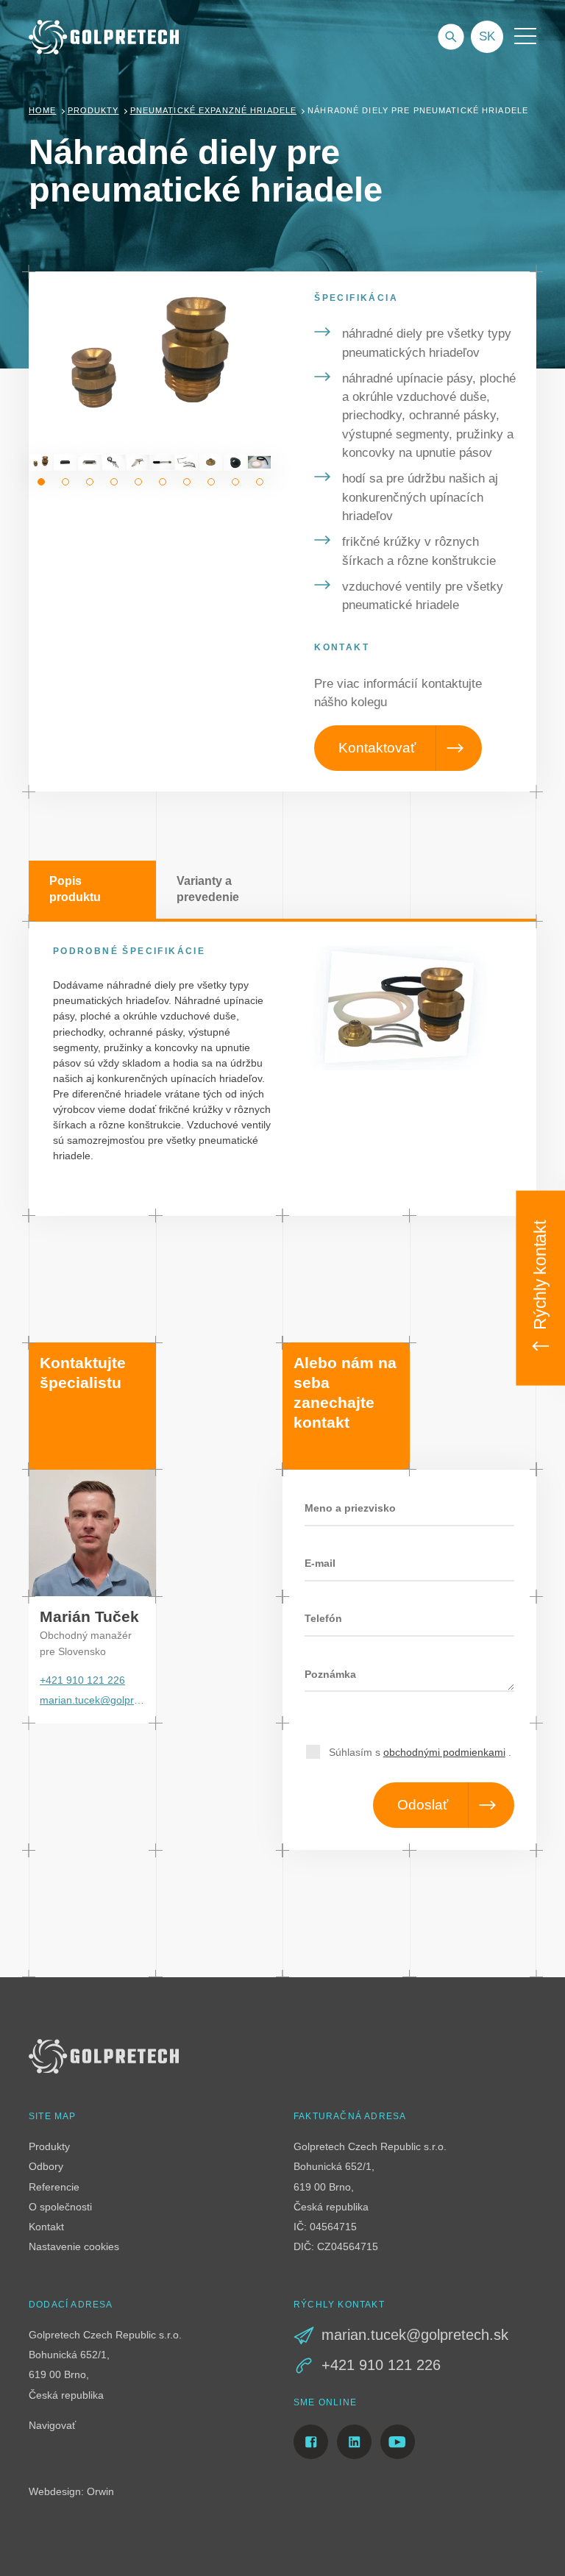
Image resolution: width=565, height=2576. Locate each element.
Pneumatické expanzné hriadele (214, 110)
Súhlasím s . (420, 1752)
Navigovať (52, 2425)
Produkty (93, 110)
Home (43, 110)
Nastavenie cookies (74, 2246)
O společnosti (60, 2207)
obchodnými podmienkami (444, 1752)
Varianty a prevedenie (208, 889)
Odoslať (423, 1805)
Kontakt (46, 2227)
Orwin (100, 2491)
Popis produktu (75, 889)
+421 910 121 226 (82, 1680)
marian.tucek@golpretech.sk (92, 1700)
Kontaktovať (377, 748)
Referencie (54, 2187)
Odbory (46, 2166)
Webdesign (55, 2491)
